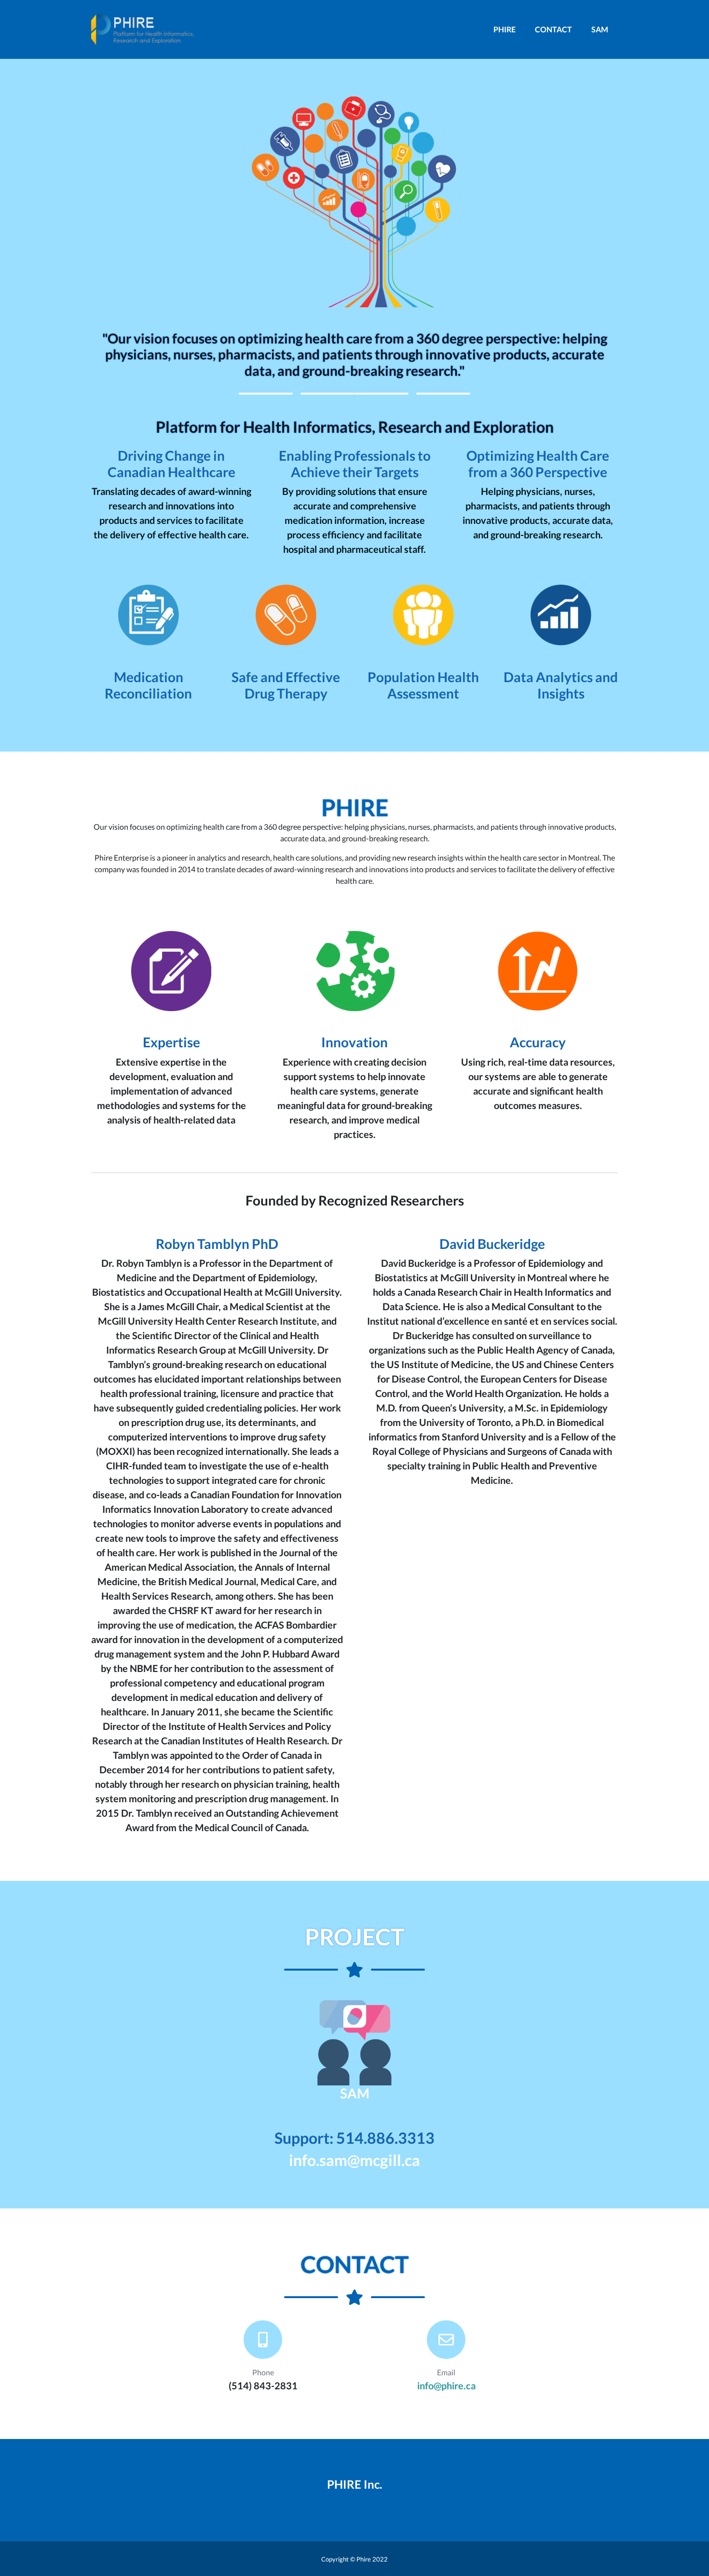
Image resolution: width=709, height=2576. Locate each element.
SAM (600, 29)
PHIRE (504, 29)
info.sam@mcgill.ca (354, 2160)
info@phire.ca (446, 2385)
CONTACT (553, 29)
